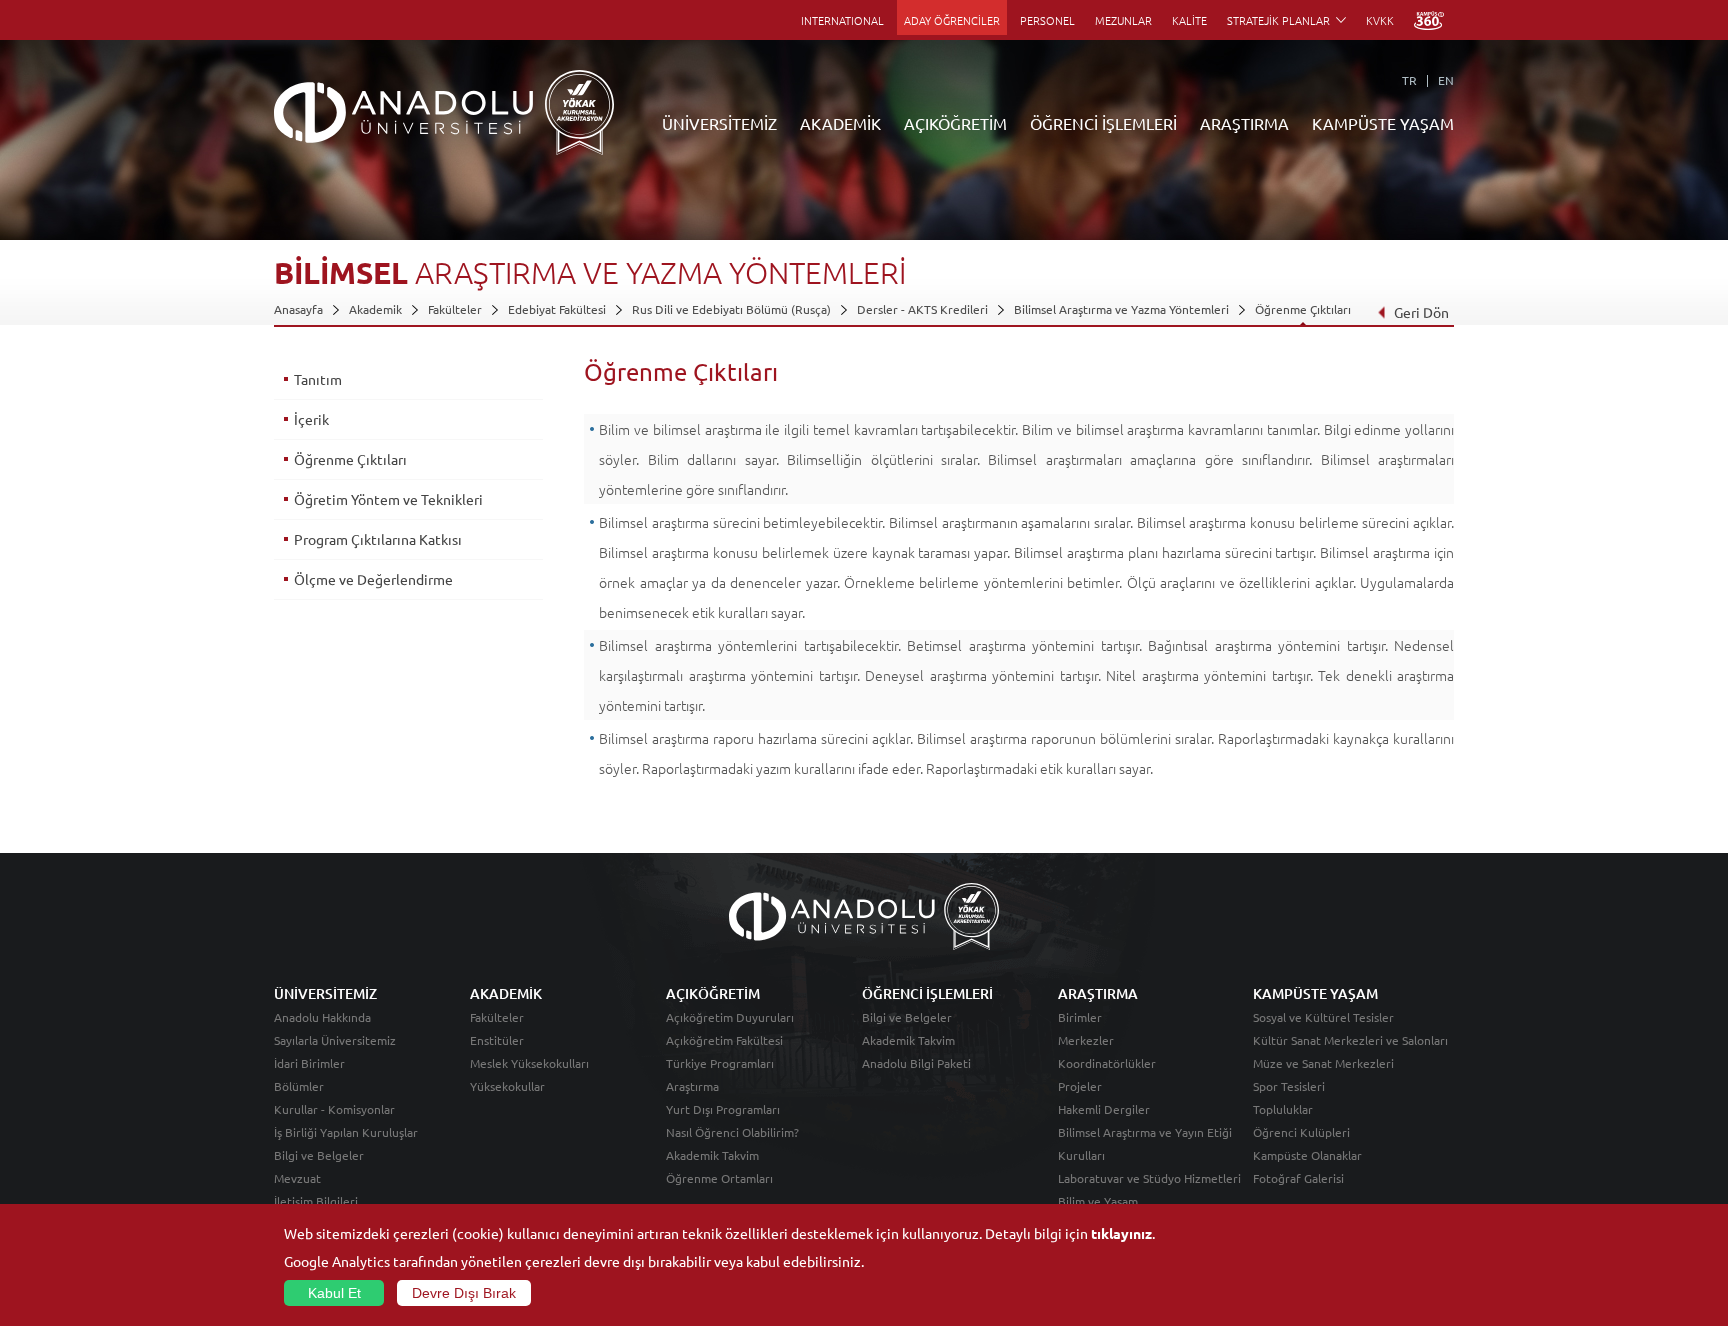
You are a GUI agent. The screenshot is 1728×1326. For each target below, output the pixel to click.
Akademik (375, 309)
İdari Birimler (309, 1063)
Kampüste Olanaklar (1307, 1155)
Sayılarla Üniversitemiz (335, 1040)
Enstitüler (497, 1040)
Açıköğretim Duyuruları (730, 1017)
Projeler (1080, 1086)
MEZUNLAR (1123, 20)
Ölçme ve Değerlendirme (373, 579)
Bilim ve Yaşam (1098, 1201)
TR (1409, 80)
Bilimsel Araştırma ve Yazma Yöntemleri (1121, 309)
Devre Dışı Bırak (464, 1293)
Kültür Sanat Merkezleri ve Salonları (1350, 1040)
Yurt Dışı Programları (723, 1109)
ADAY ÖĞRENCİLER (952, 20)
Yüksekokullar (507, 1086)
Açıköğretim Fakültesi (724, 1040)
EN (1446, 80)
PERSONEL (1047, 20)
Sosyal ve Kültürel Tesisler (1323, 1017)
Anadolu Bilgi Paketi (916, 1063)
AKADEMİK (840, 123)
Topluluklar (1283, 1109)
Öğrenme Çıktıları (1303, 309)
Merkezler (1086, 1040)
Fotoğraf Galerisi (1298, 1178)
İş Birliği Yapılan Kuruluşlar (346, 1132)
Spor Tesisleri (1289, 1086)
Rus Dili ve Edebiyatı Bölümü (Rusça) (731, 309)
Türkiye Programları (720, 1063)
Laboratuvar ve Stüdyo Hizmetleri (1149, 1178)
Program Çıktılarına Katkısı (378, 539)
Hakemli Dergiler (1104, 1109)
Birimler (1080, 1017)
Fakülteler (455, 309)
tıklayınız (1121, 1233)
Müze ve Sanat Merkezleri (1323, 1063)
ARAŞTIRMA (1244, 123)
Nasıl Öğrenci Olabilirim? (732, 1132)
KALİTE (1189, 20)
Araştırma (692, 1086)
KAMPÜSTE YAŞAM (1383, 123)
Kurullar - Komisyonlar (334, 1109)
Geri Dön (1421, 312)
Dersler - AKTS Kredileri (922, 309)
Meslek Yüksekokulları (529, 1063)
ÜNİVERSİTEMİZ (719, 123)
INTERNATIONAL (842, 20)
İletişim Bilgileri (316, 1201)
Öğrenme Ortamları (719, 1178)
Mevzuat (297, 1178)
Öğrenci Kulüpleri (1301, 1132)
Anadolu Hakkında (322, 1017)
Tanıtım (318, 379)
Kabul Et (334, 1293)
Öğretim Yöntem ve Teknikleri (388, 499)
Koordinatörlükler (1107, 1063)
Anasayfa (298, 309)
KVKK (1380, 20)
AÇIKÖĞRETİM (955, 123)
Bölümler (299, 1086)
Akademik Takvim (712, 1155)
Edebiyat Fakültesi (557, 309)
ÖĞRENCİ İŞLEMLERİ (1103, 123)
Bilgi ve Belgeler (319, 1155)
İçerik (311, 419)
